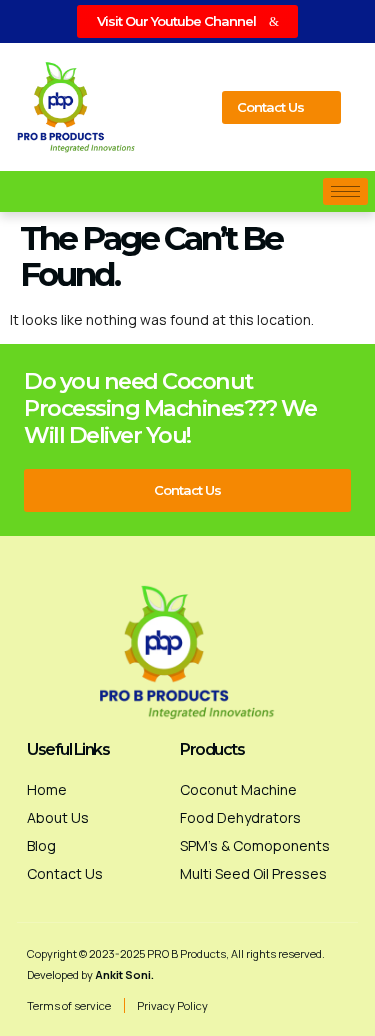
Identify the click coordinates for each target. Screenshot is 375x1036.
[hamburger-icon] (345, 191)
